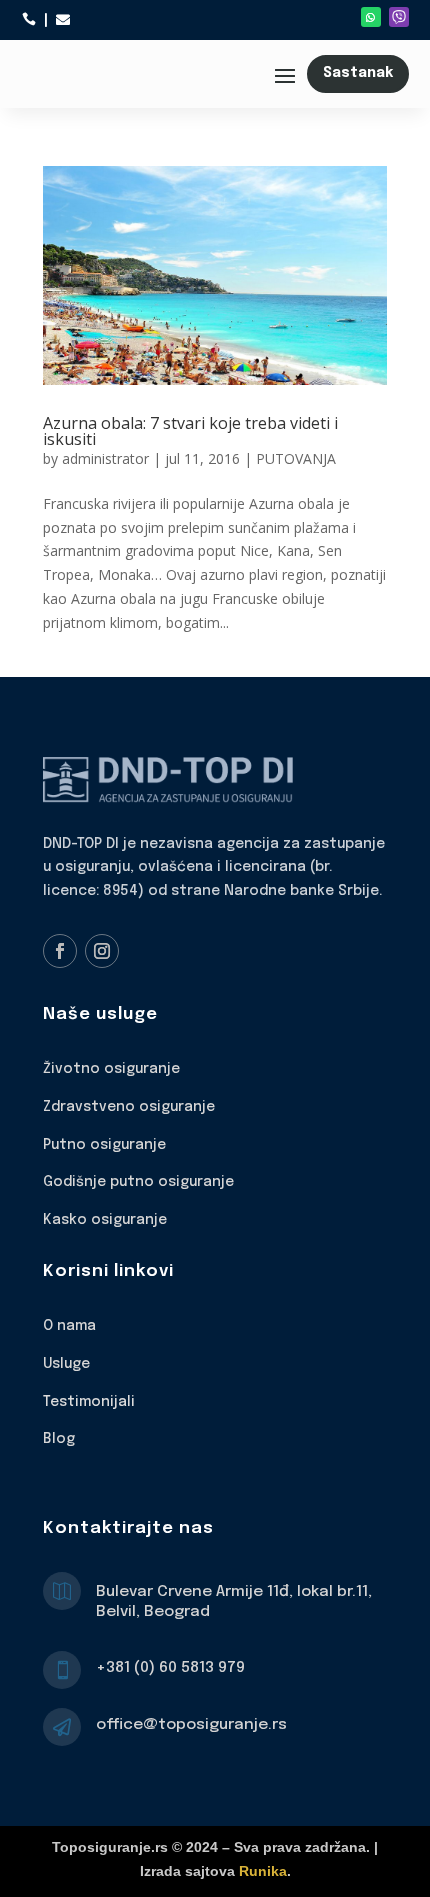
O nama (69, 1326)
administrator (105, 458)
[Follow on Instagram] (102, 951)
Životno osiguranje (111, 1069)
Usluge (66, 1364)
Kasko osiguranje (105, 1220)
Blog (59, 1439)
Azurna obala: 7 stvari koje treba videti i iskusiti (190, 431)
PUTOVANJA (296, 458)
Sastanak (358, 73)
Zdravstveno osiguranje (129, 1107)
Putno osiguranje (104, 1145)
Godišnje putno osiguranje (138, 1182)
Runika (263, 1871)
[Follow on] (399, 17)
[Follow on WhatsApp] (371, 17)
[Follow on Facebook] (60, 951)
